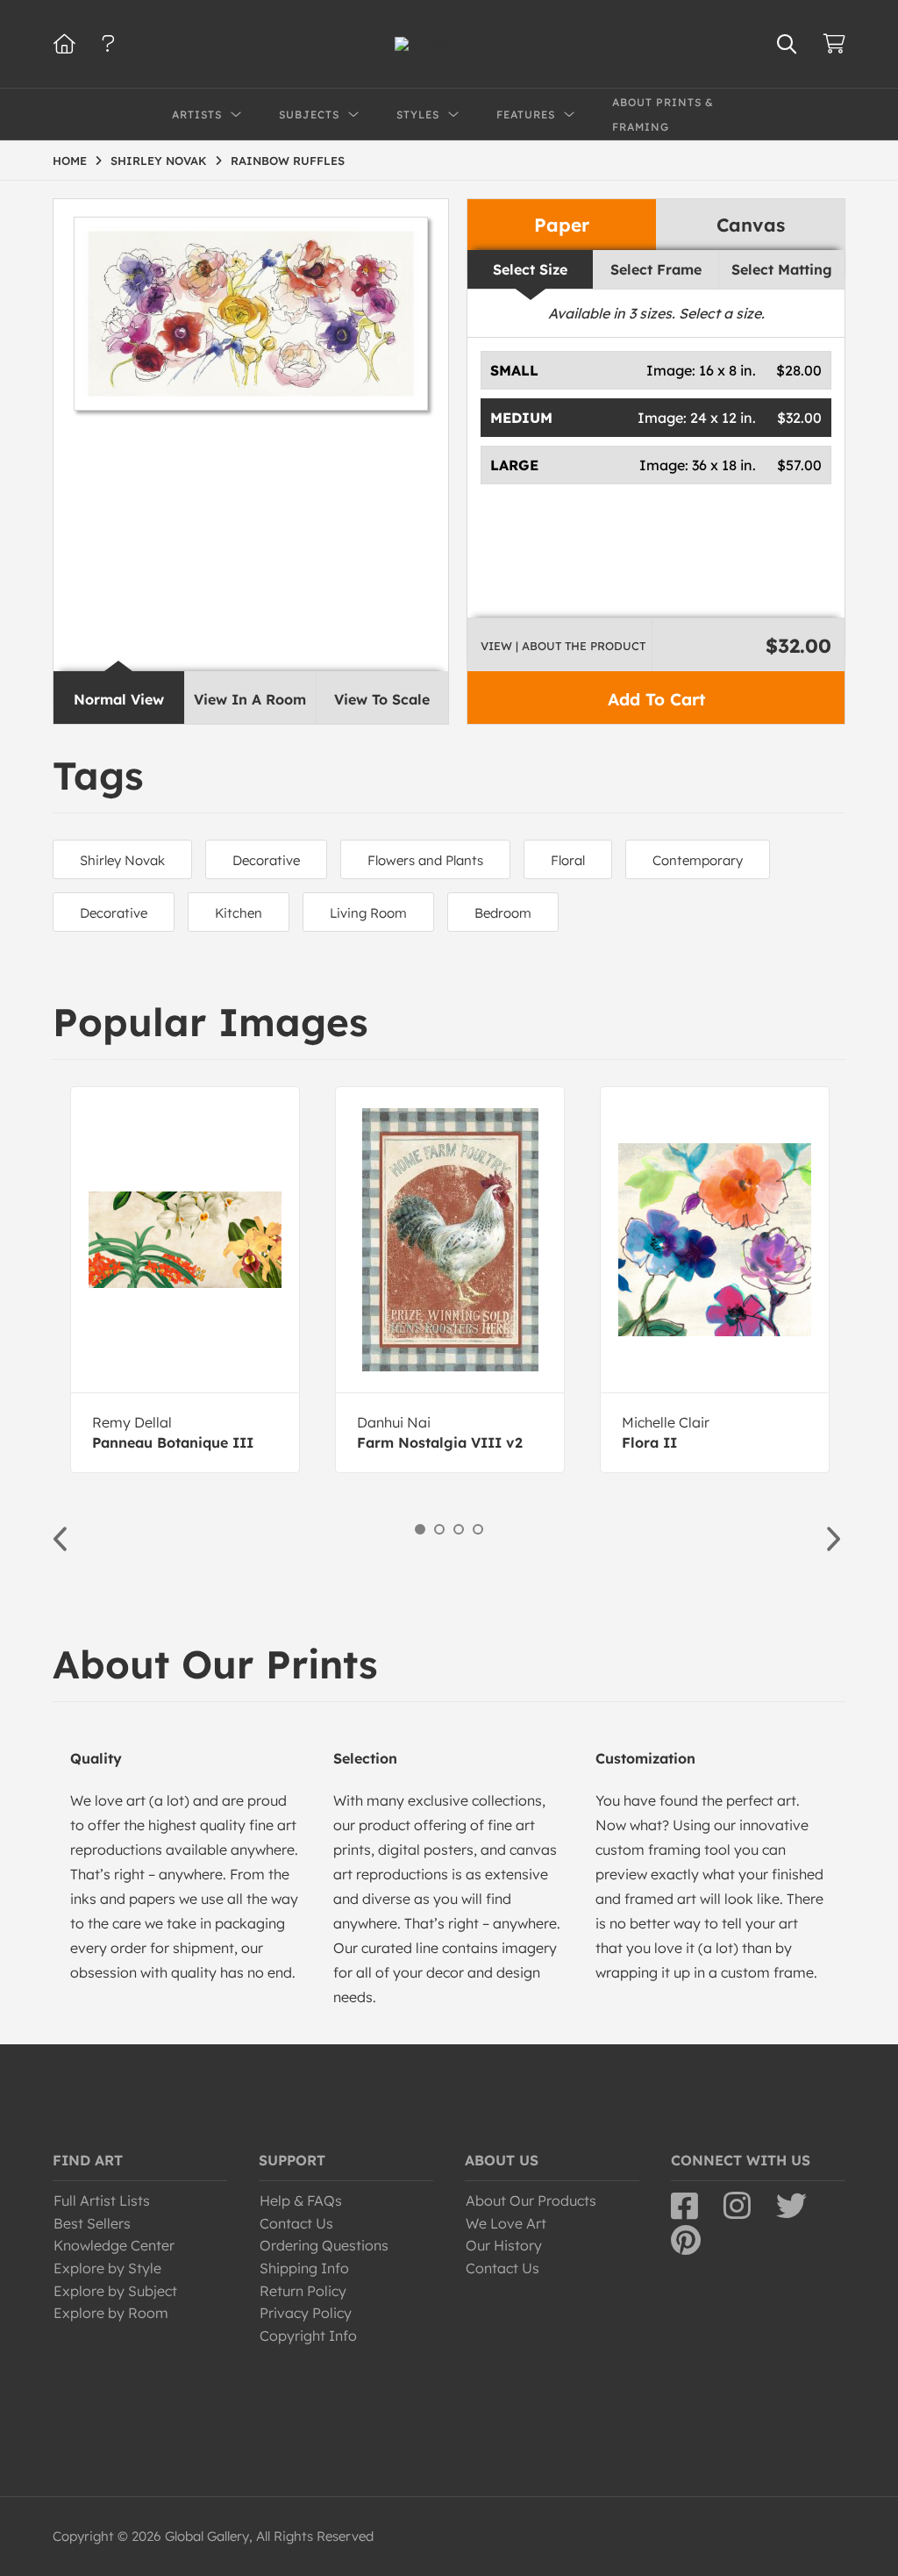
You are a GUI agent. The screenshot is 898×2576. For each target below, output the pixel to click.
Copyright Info (308, 2336)
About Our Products (531, 2200)
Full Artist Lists (102, 2200)
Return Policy (303, 2291)
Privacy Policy (306, 2313)
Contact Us (296, 2223)
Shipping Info (304, 2268)
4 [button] (478, 1529)
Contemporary (698, 860)
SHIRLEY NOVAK (159, 161)
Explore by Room (111, 2313)
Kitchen (239, 913)
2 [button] (439, 1529)
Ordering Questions (324, 2245)
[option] (185, 1280)
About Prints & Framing (663, 114)
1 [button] (420, 1529)
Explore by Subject (115, 2291)
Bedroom (503, 913)
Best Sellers (92, 2223)
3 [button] (459, 1529)
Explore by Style (107, 2268)
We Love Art (506, 2223)
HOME (70, 161)
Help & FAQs (301, 2200)
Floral (568, 860)
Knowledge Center (114, 2245)
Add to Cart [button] (656, 699)
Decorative (266, 860)
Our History (504, 2245)
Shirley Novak (122, 860)
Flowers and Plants (425, 860)
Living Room (368, 913)
